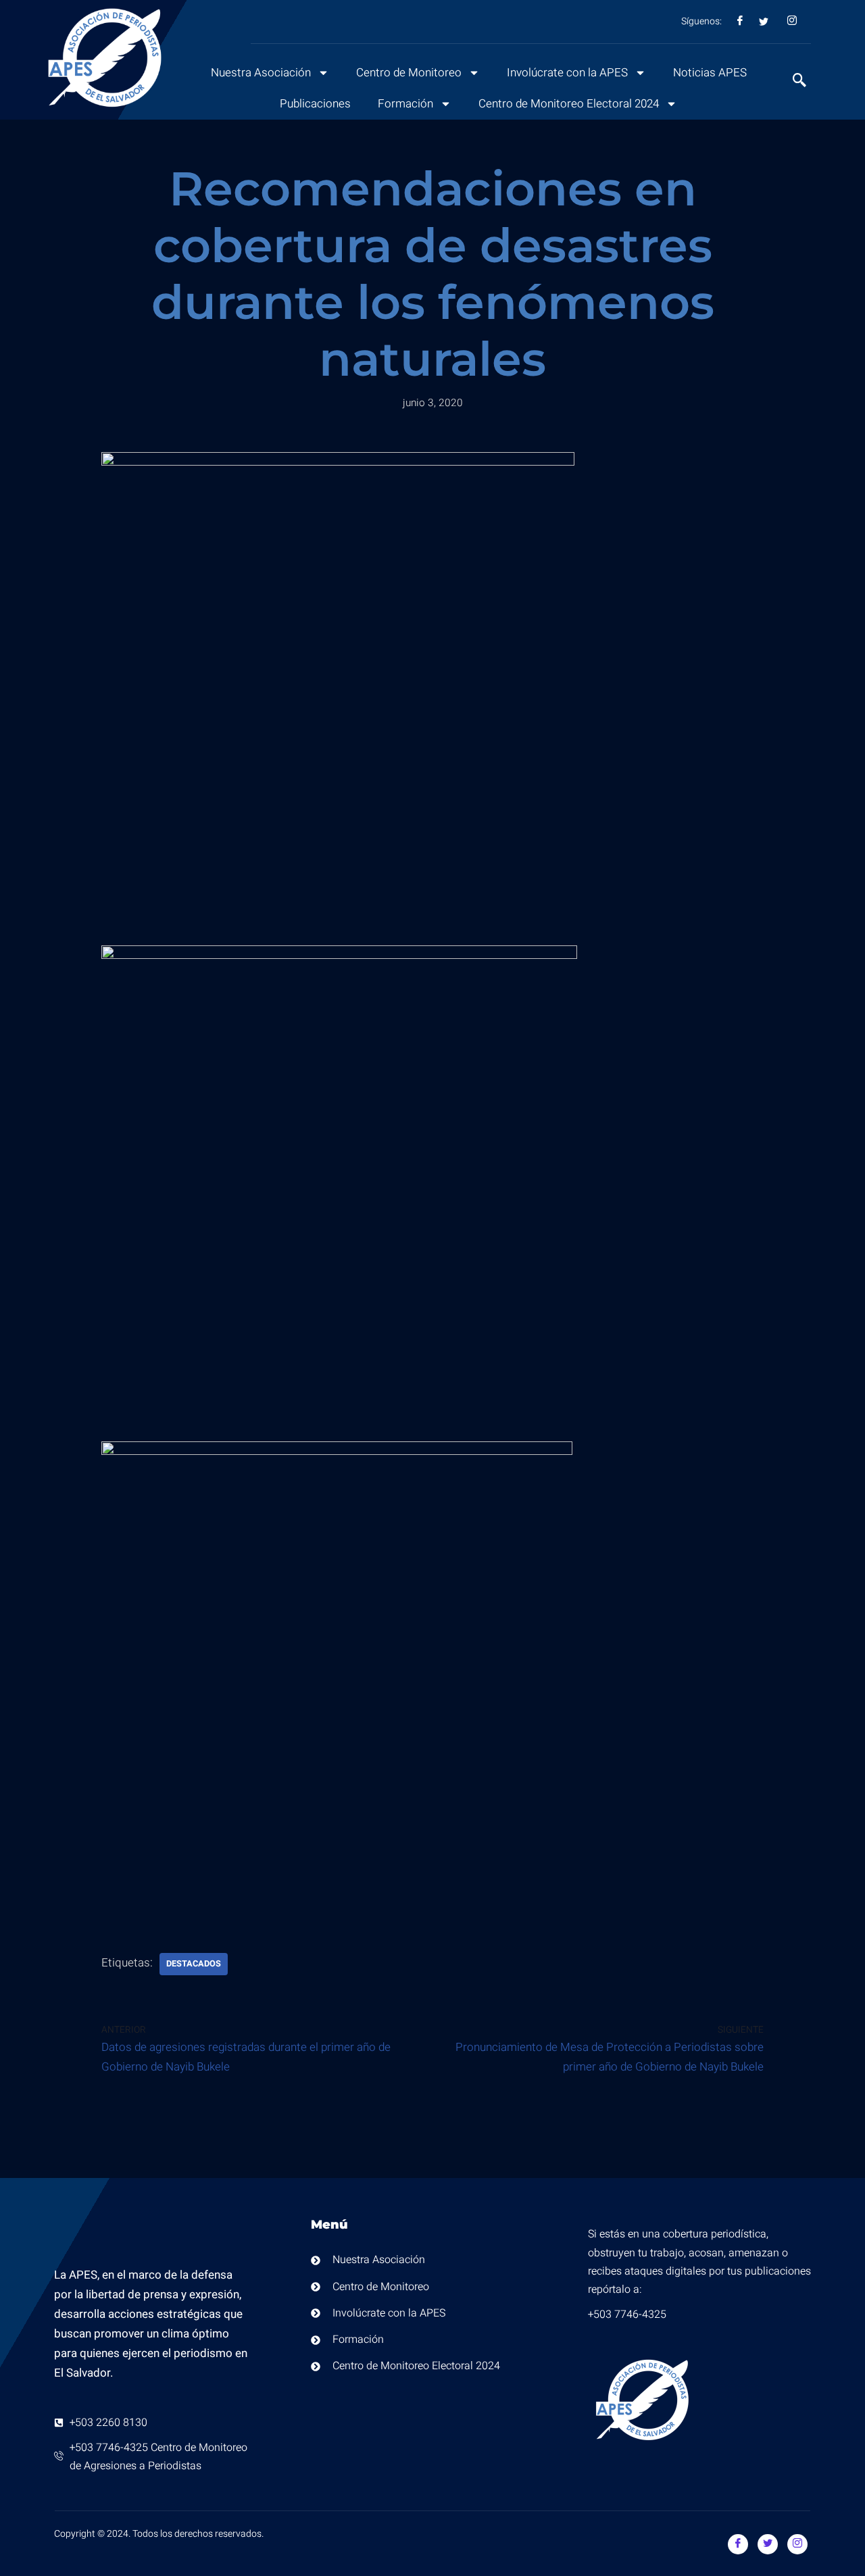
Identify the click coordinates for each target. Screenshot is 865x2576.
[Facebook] (738, 2544)
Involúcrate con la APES (567, 73)
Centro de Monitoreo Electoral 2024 (569, 104)
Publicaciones (315, 104)
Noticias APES (710, 73)
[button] (793, 82)
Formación (405, 104)
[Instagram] (797, 2544)
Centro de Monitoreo (409, 73)
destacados (194, 1964)
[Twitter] (768, 2544)
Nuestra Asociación (261, 73)
